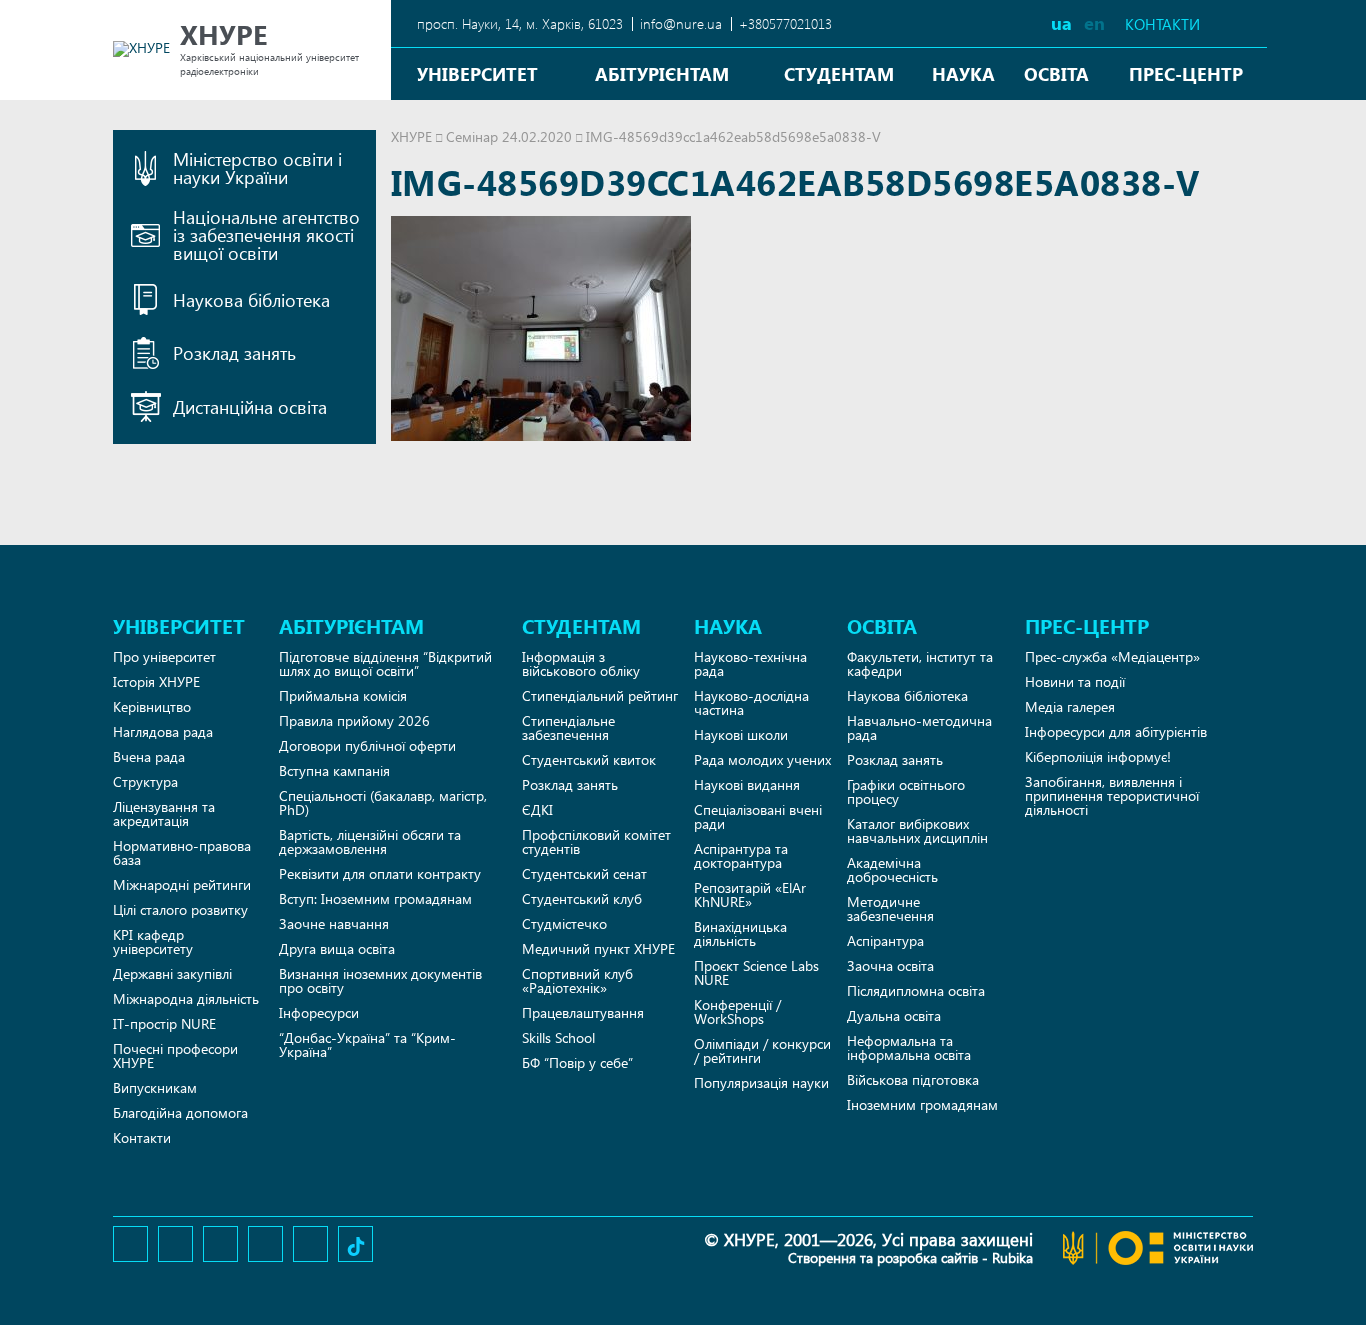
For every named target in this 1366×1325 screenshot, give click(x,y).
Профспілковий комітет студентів (596, 841)
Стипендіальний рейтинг (600, 695)
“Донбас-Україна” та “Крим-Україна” (367, 1044)
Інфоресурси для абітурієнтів (1116, 731)
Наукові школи (741, 734)
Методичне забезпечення (890, 908)
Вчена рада (149, 756)
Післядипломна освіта (916, 990)
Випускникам (155, 1087)
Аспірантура (885, 940)
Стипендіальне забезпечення (568, 727)
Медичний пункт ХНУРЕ (598, 948)
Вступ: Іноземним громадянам (375, 898)
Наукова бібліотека (907, 695)
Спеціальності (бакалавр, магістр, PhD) (383, 802)
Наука (963, 73)
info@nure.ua (681, 23)
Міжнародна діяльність (186, 998)
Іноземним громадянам (922, 1104)
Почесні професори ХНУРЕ (175, 1055)
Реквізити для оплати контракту (380, 873)
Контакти (1162, 24)
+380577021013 (785, 23)
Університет (477, 73)
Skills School (558, 1037)
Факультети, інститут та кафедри (920, 663)
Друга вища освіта (337, 948)
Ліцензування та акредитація (164, 813)
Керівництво (152, 706)
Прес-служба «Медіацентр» (1112, 656)
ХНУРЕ (411, 136)
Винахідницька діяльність (740, 933)
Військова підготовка (913, 1079)
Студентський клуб (582, 898)
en (1094, 22)
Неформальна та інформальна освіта (909, 1047)
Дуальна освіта (894, 1015)
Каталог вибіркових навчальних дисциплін (917, 830)
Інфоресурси (319, 1012)
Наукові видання (747, 784)
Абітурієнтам (662, 73)
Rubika (1012, 1257)
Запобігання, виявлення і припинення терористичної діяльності (1112, 795)
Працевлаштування (583, 1012)
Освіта (1056, 73)
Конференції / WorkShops (737, 1011)
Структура (145, 781)
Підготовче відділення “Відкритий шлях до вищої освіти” (385, 663)
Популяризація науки (761, 1082)
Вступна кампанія (334, 770)
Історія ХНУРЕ (156, 681)
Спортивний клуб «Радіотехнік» (577, 980)
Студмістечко (564, 923)
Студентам (839, 73)
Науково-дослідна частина (751, 702)
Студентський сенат (584, 873)
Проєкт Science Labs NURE (756, 972)
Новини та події (1075, 681)
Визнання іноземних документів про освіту (380, 980)
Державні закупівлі (172, 973)
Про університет (164, 656)
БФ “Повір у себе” (577, 1062)
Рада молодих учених (762, 759)
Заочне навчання (334, 923)
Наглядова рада (163, 731)
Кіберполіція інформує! (1098, 756)
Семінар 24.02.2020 (509, 136)
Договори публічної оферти (367, 745)
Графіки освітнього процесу (906, 791)
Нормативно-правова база (182, 852)
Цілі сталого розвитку (180, 909)
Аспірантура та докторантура (741, 855)
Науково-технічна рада (750, 663)
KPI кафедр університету (153, 941)
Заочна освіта (890, 965)
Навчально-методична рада (919, 727)
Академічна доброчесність (892, 869)
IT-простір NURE (164, 1023)
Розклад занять (570, 784)
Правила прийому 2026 (354, 720)
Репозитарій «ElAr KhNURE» (750, 894)
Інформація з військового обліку (581, 663)
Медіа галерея (1070, 706)
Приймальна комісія (343, 695)
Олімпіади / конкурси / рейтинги (762, 1050)
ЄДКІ (537, 809)
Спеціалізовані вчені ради (758, 816)
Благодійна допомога (180, 1112)
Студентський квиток (589, 759)
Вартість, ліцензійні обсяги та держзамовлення (370, 841)
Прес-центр (1186, 73)
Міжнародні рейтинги (182, 884)
